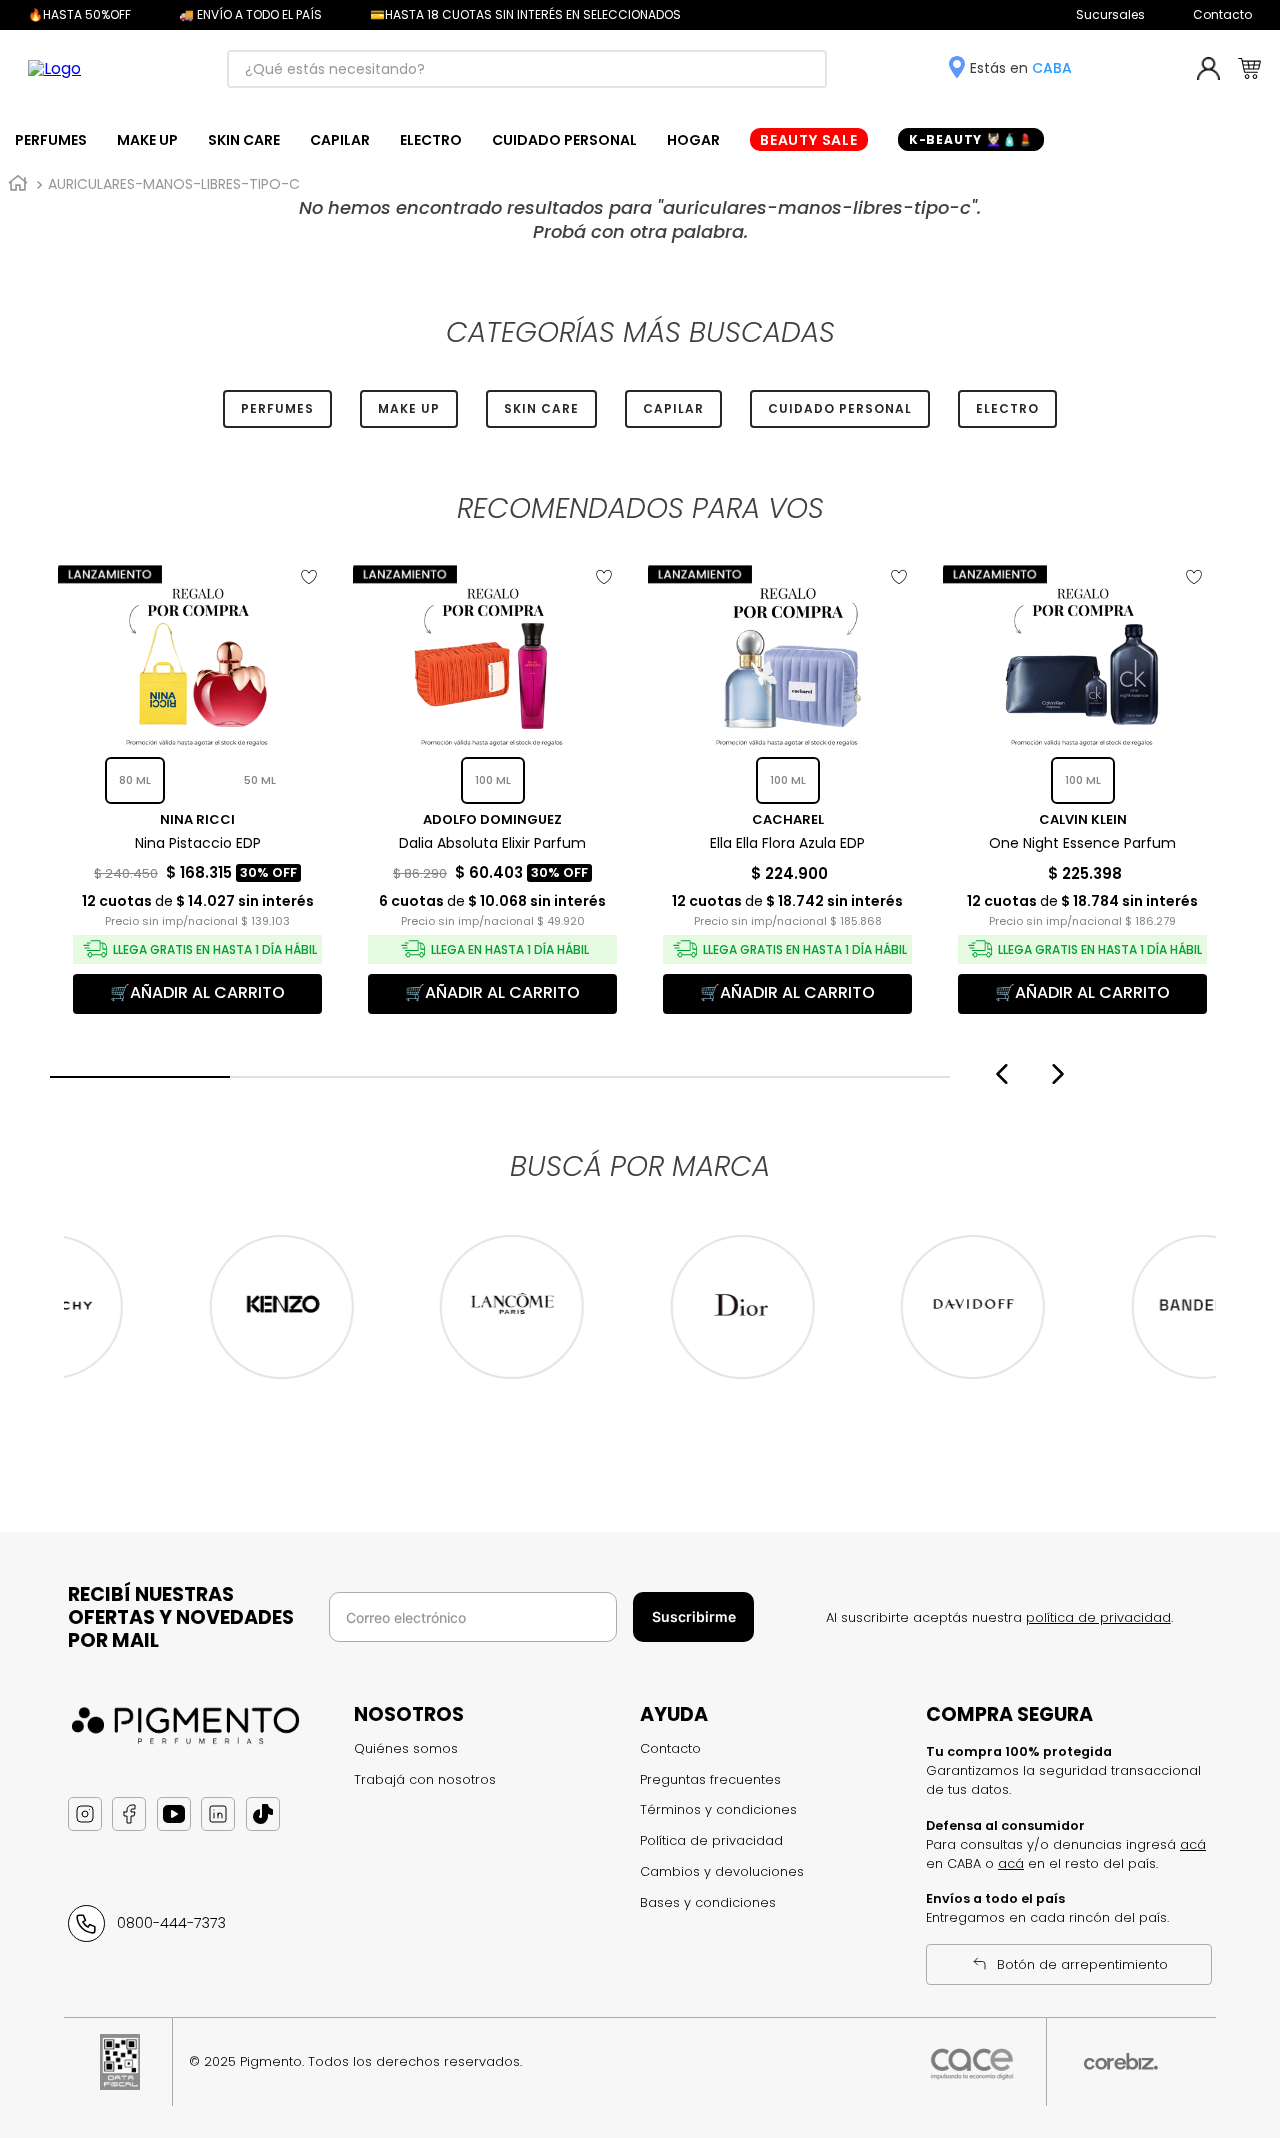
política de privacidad (1098, 1617)
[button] (140, 1077)
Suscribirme (694, 1616)
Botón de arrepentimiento (1082, 1964)
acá (1193, 1844)
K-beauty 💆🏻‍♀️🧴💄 (971, 139)
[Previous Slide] (999, 1074)
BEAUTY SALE (809, 140)
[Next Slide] (1060, 1074)
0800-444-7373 (171, 1923)
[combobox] (527, 69)
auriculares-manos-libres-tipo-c (174, 184)
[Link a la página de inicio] (18, 184)
